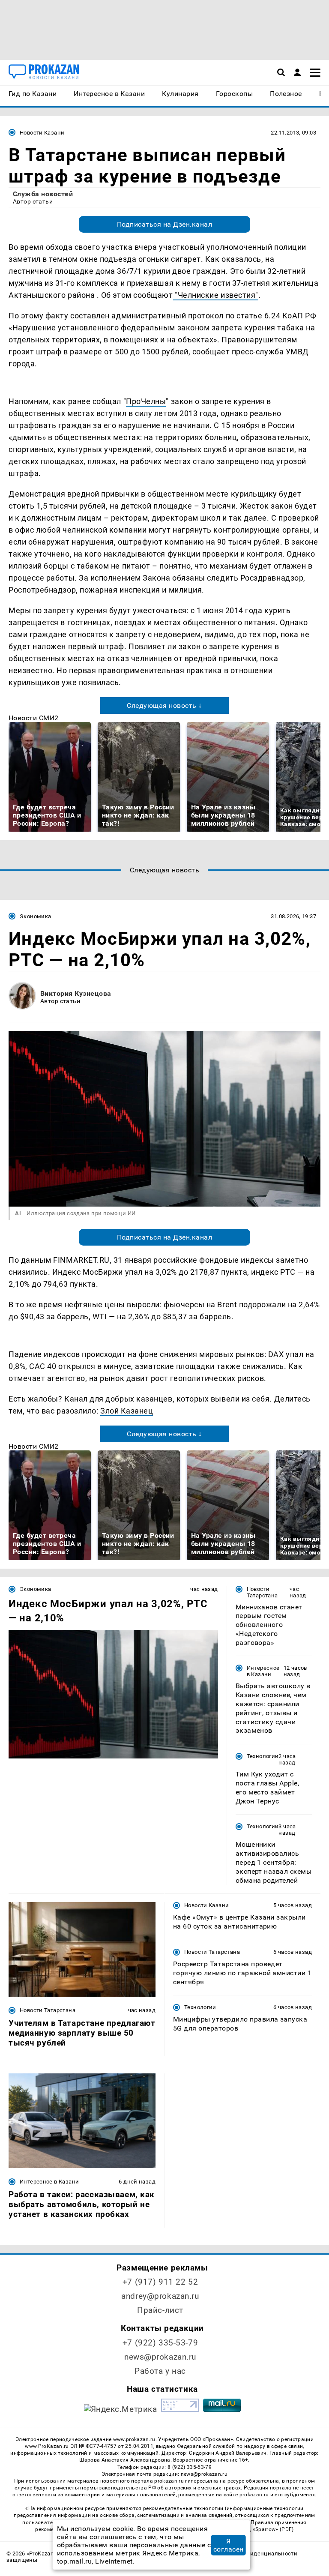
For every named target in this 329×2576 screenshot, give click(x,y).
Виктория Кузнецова (76, 993)
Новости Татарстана (262, 1592)
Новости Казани (42, 133)
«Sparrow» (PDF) (273, 2529)
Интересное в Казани (263, 1671)
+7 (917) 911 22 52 (160, 2282)
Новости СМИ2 (34, 718)
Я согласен (229, 2545)
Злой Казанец (127, 1411)
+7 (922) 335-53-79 (160, 2343)
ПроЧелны (146, 401)
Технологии (263, 1756)
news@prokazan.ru (160, 2357)
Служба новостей (43, 194)
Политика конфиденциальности (253, 2554)
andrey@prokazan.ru (160, 2296)
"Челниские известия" (216, 295)
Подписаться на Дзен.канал (164, 224)
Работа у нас (160, 2371)
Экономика (35, 916)
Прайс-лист (160, 2310)
